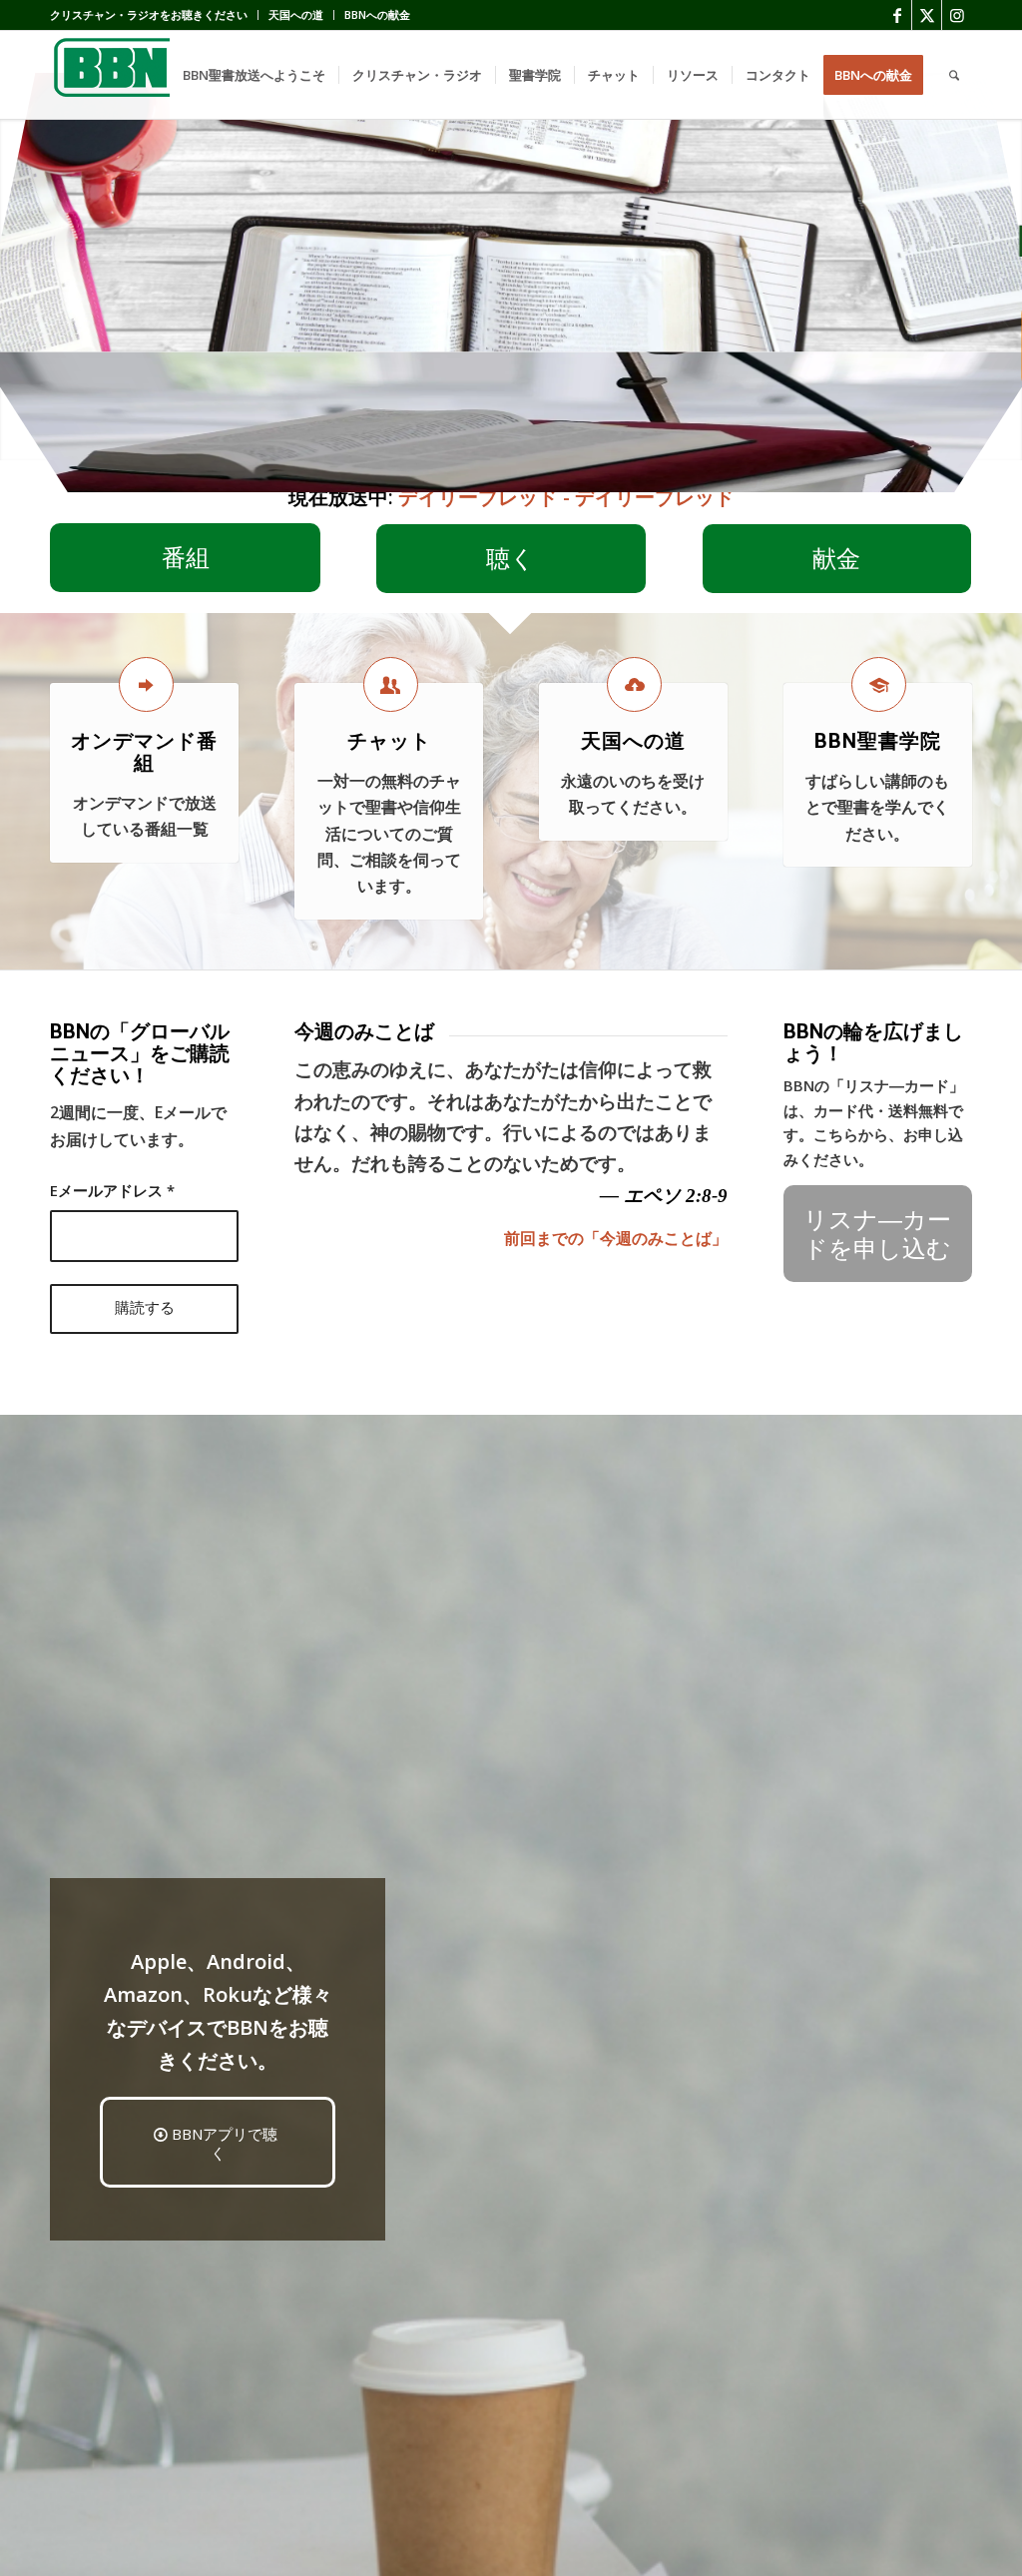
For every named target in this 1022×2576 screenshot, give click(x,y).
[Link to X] (927, 15)
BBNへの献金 (377, 14)
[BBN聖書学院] (879, 684)
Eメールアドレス (112, 1190)
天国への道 (296, 14)
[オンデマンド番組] (146, 684)
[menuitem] (154, 15)
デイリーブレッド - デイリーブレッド (566, 497)
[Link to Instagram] (957, 15)
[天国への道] (634, 684)
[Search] (954, 75)
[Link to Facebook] (897, 15)
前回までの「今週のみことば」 (616, 1238)
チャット (389, 741)
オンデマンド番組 (144, 752)
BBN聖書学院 (878, 741)
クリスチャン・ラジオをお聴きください (149, 14)
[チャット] (391, 684)
